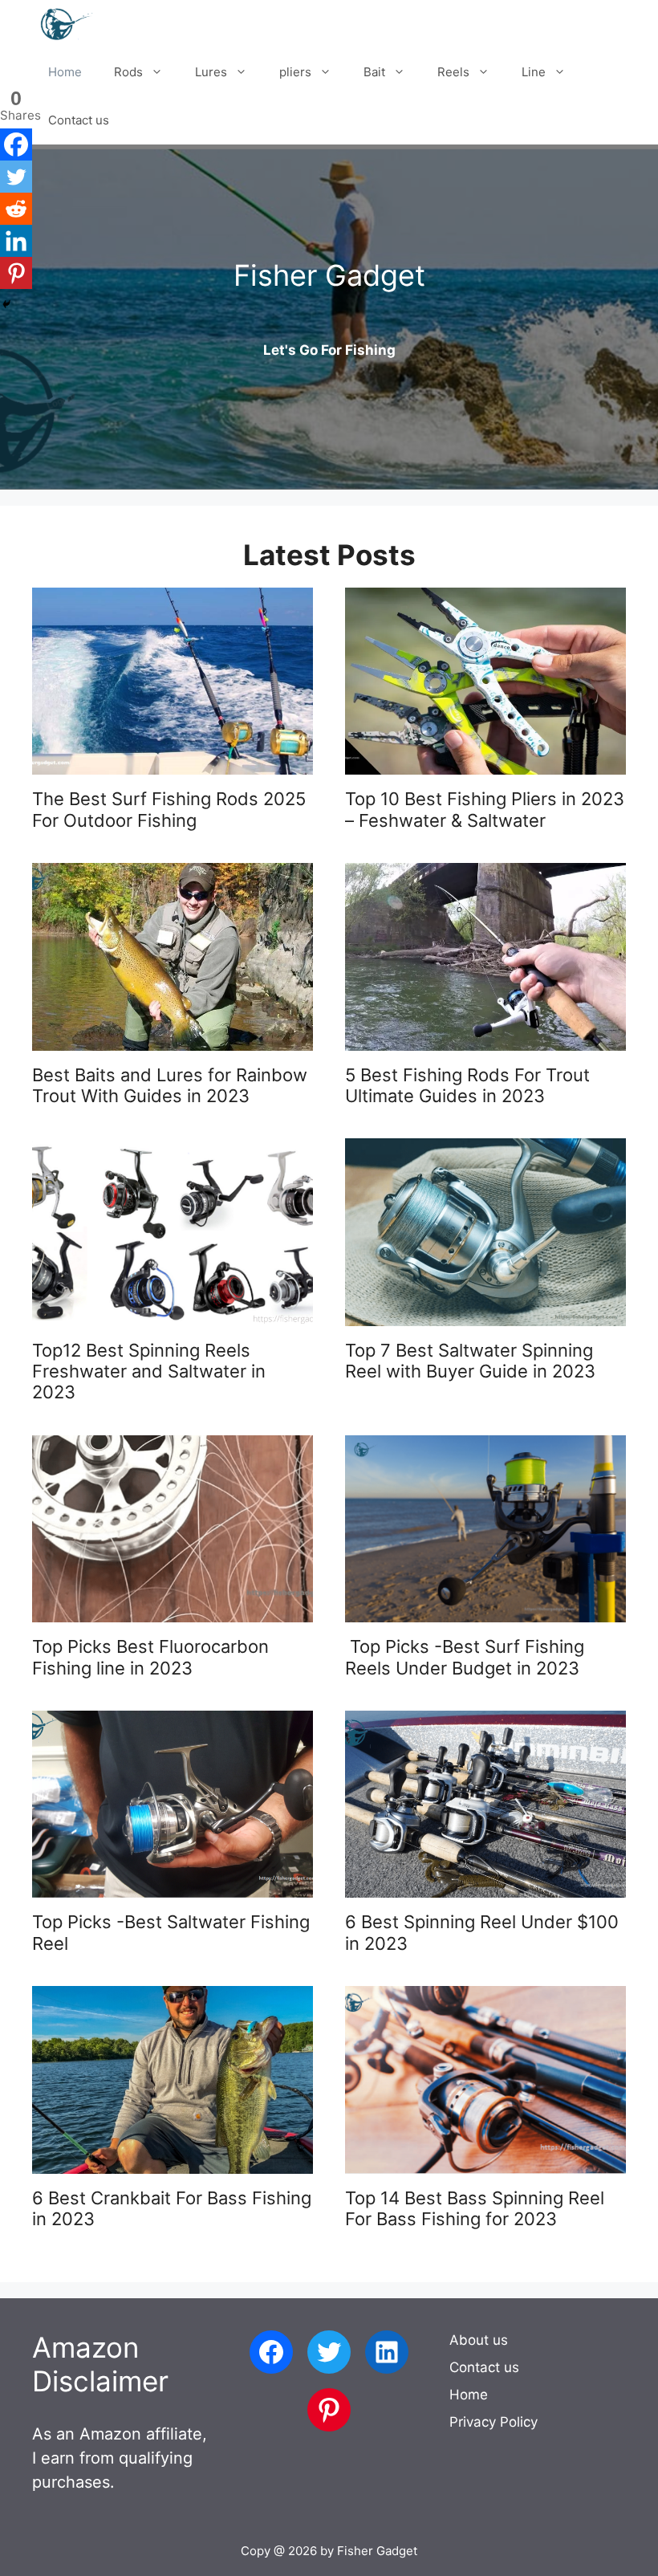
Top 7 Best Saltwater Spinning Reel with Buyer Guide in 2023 (470, 1361)
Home (65, 72)
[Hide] (6, 304)
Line (534, 72)
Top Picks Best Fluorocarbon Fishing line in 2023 (150, 1657)
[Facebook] (16, 144)
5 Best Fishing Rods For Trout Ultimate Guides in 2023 (467, 1085)
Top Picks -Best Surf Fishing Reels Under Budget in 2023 (465, 1657)
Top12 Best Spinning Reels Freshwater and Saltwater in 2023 (149, 1371)
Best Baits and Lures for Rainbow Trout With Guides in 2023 (170, 1085)
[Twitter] (16, 177)
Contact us (79, 120)
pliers (295, 72)
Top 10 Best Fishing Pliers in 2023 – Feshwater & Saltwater (485, 809)
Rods (128, 72)
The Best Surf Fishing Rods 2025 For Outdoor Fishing (169, 809)
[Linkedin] (16, 241)
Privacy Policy (494, 2422)
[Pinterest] (16, 273)
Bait (374, 72)
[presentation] (173, 681)
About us (479, 2340)
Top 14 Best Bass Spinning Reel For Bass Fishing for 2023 (475, 2208)
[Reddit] (16, 209)
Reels (453, 72)
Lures (211, 72)
